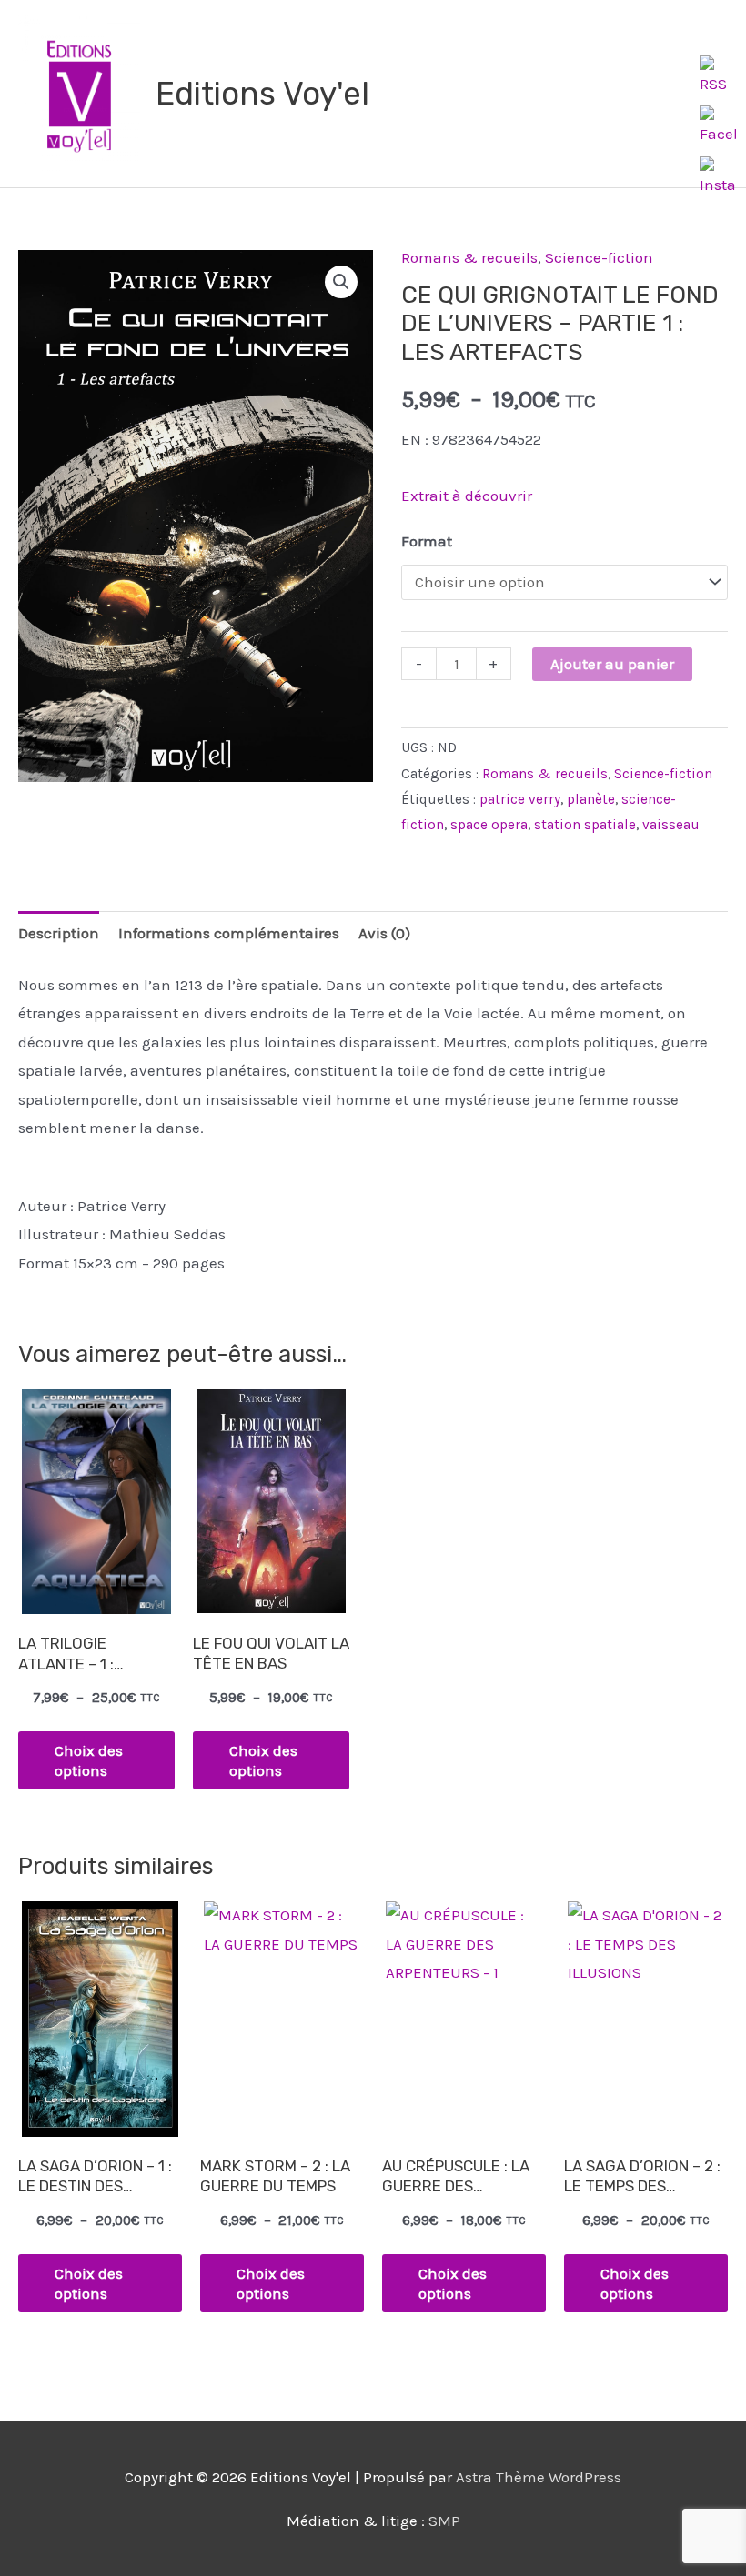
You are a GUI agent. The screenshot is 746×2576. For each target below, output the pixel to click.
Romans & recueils (469, 257)
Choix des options (89, 1760)
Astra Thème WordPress (539, 2477)
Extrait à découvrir (467, 496)
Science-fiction (599, 257)
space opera (489, 825)
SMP (444, 2521)
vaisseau (671, 825)
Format (427, 541)
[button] (341, 282)
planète (591, 799)
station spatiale (585, 825)
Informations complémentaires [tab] (229, 933)
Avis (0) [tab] (384, 933)
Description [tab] (59, 933)
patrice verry (520, 799)
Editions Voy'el (262, 94)
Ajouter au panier (612, 664)
